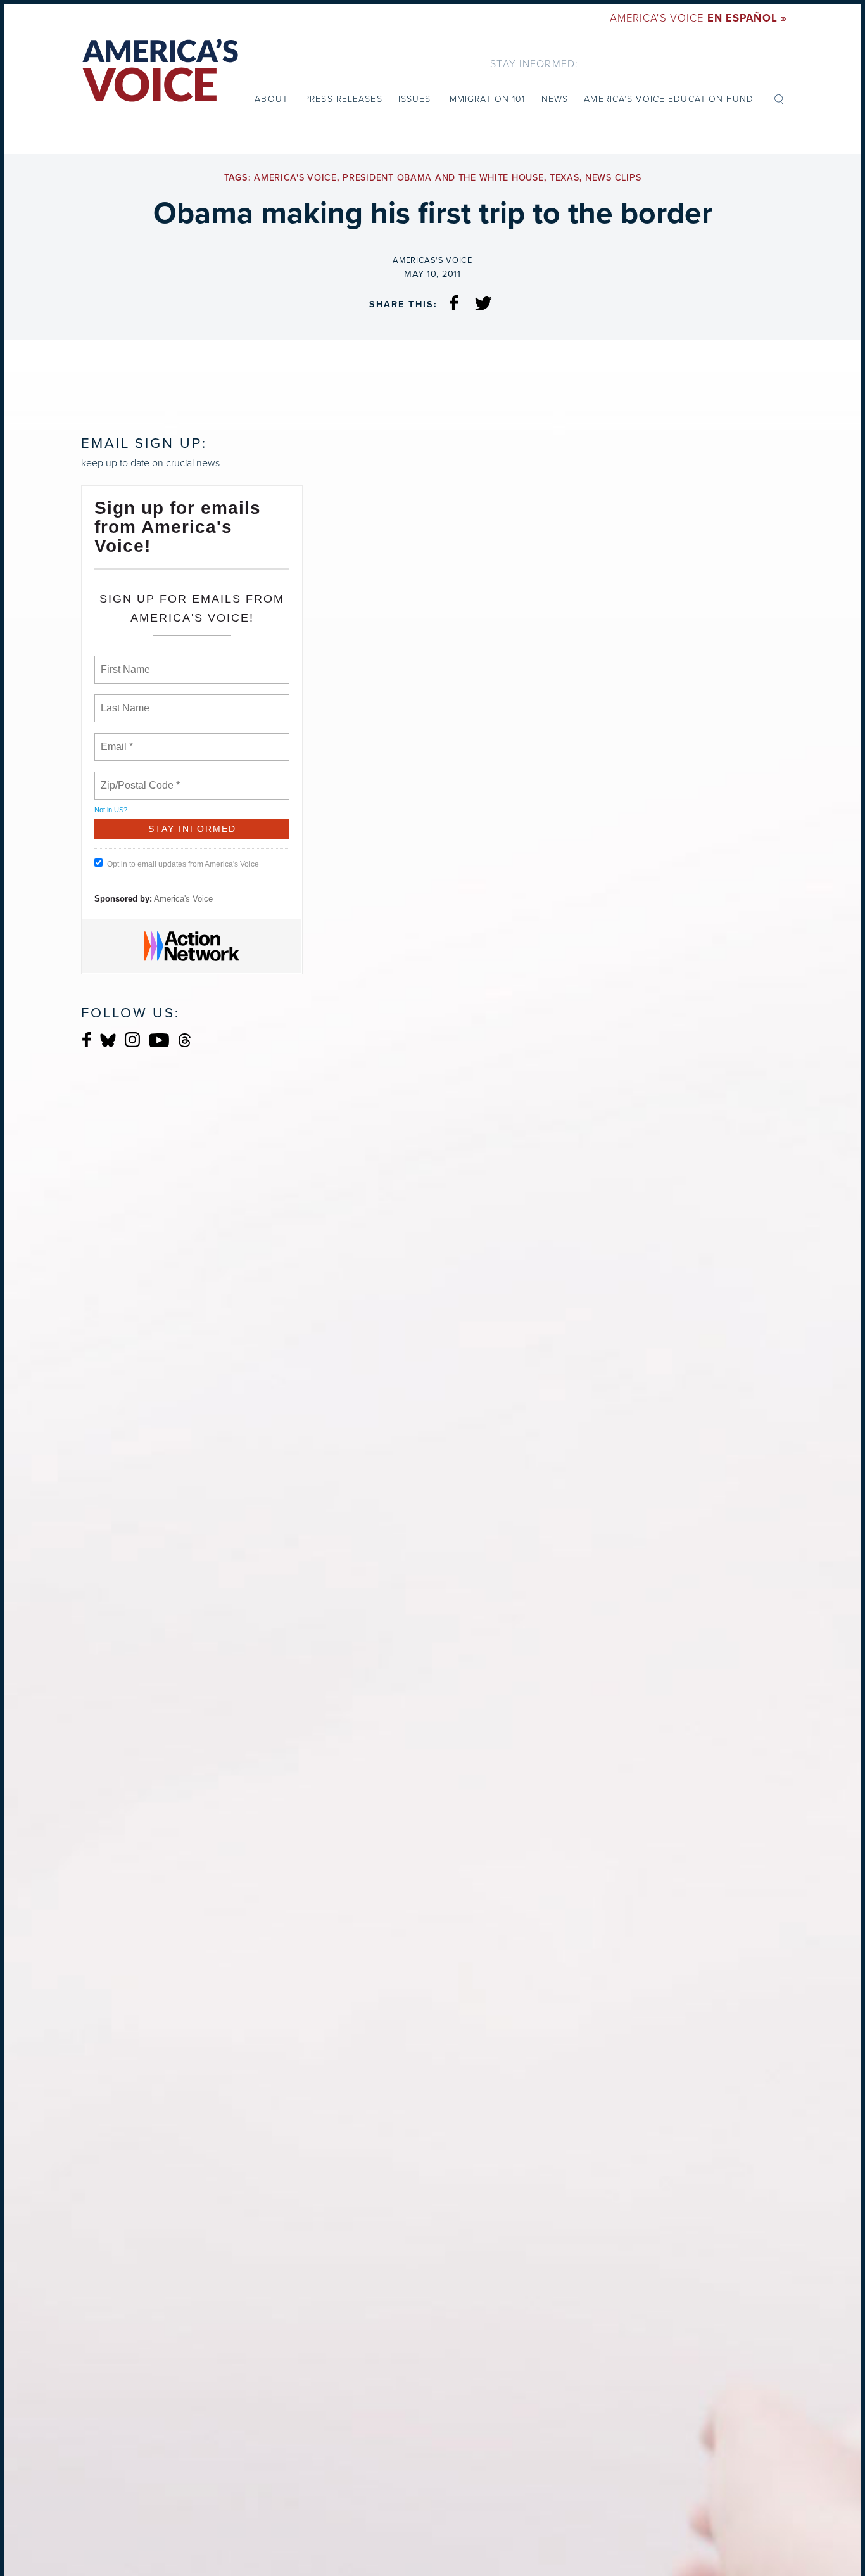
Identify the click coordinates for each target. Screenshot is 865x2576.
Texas (565, 178)
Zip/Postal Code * (138, 778)
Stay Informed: (534, 63)
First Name (124, 662)
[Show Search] (779, 98)
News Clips (613, 178)
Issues (415, 99)
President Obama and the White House (443, 178)
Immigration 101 (486, 99)
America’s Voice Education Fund (669, 99)
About (271, 99)
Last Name (123, 701)
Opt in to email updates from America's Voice (183, 864)
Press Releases (343, 99)
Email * (116, 739)
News (555, 99)
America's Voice (698, 17)
